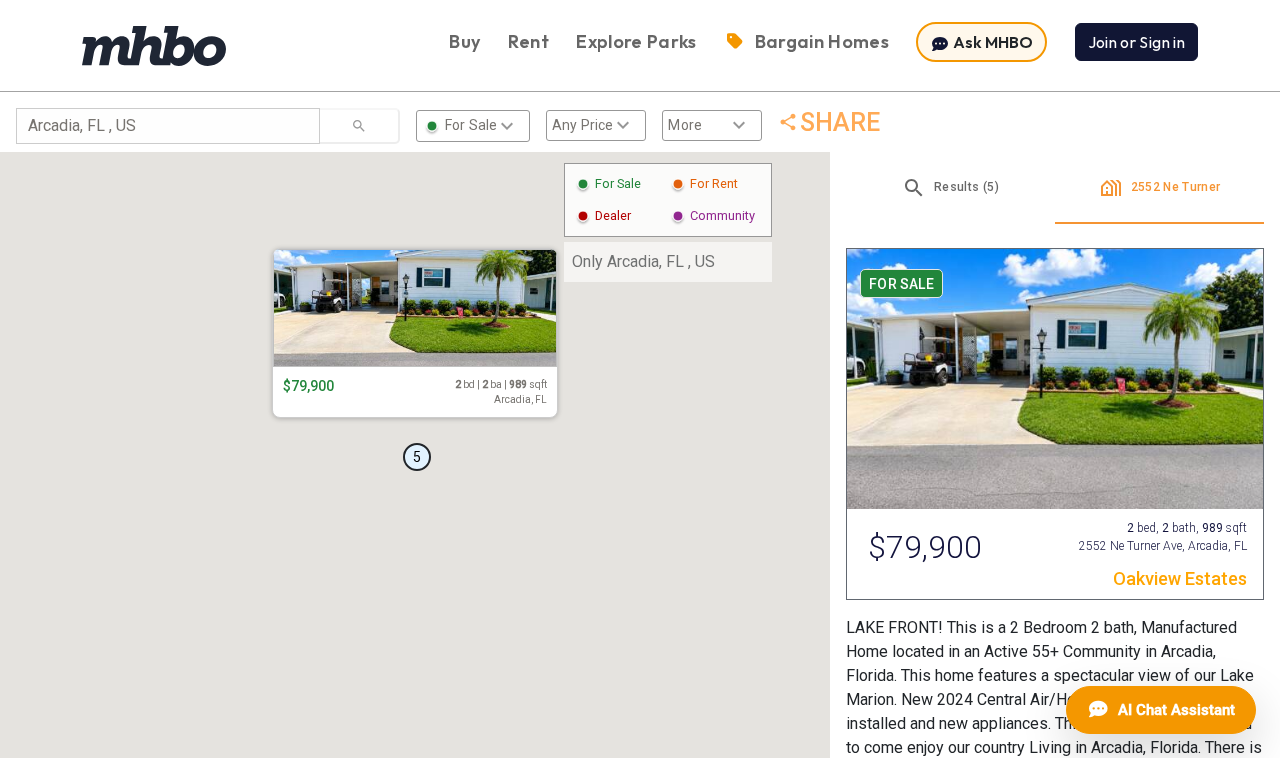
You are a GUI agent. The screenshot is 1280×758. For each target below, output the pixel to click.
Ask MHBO (991, 42)
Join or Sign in (1136, 42)
